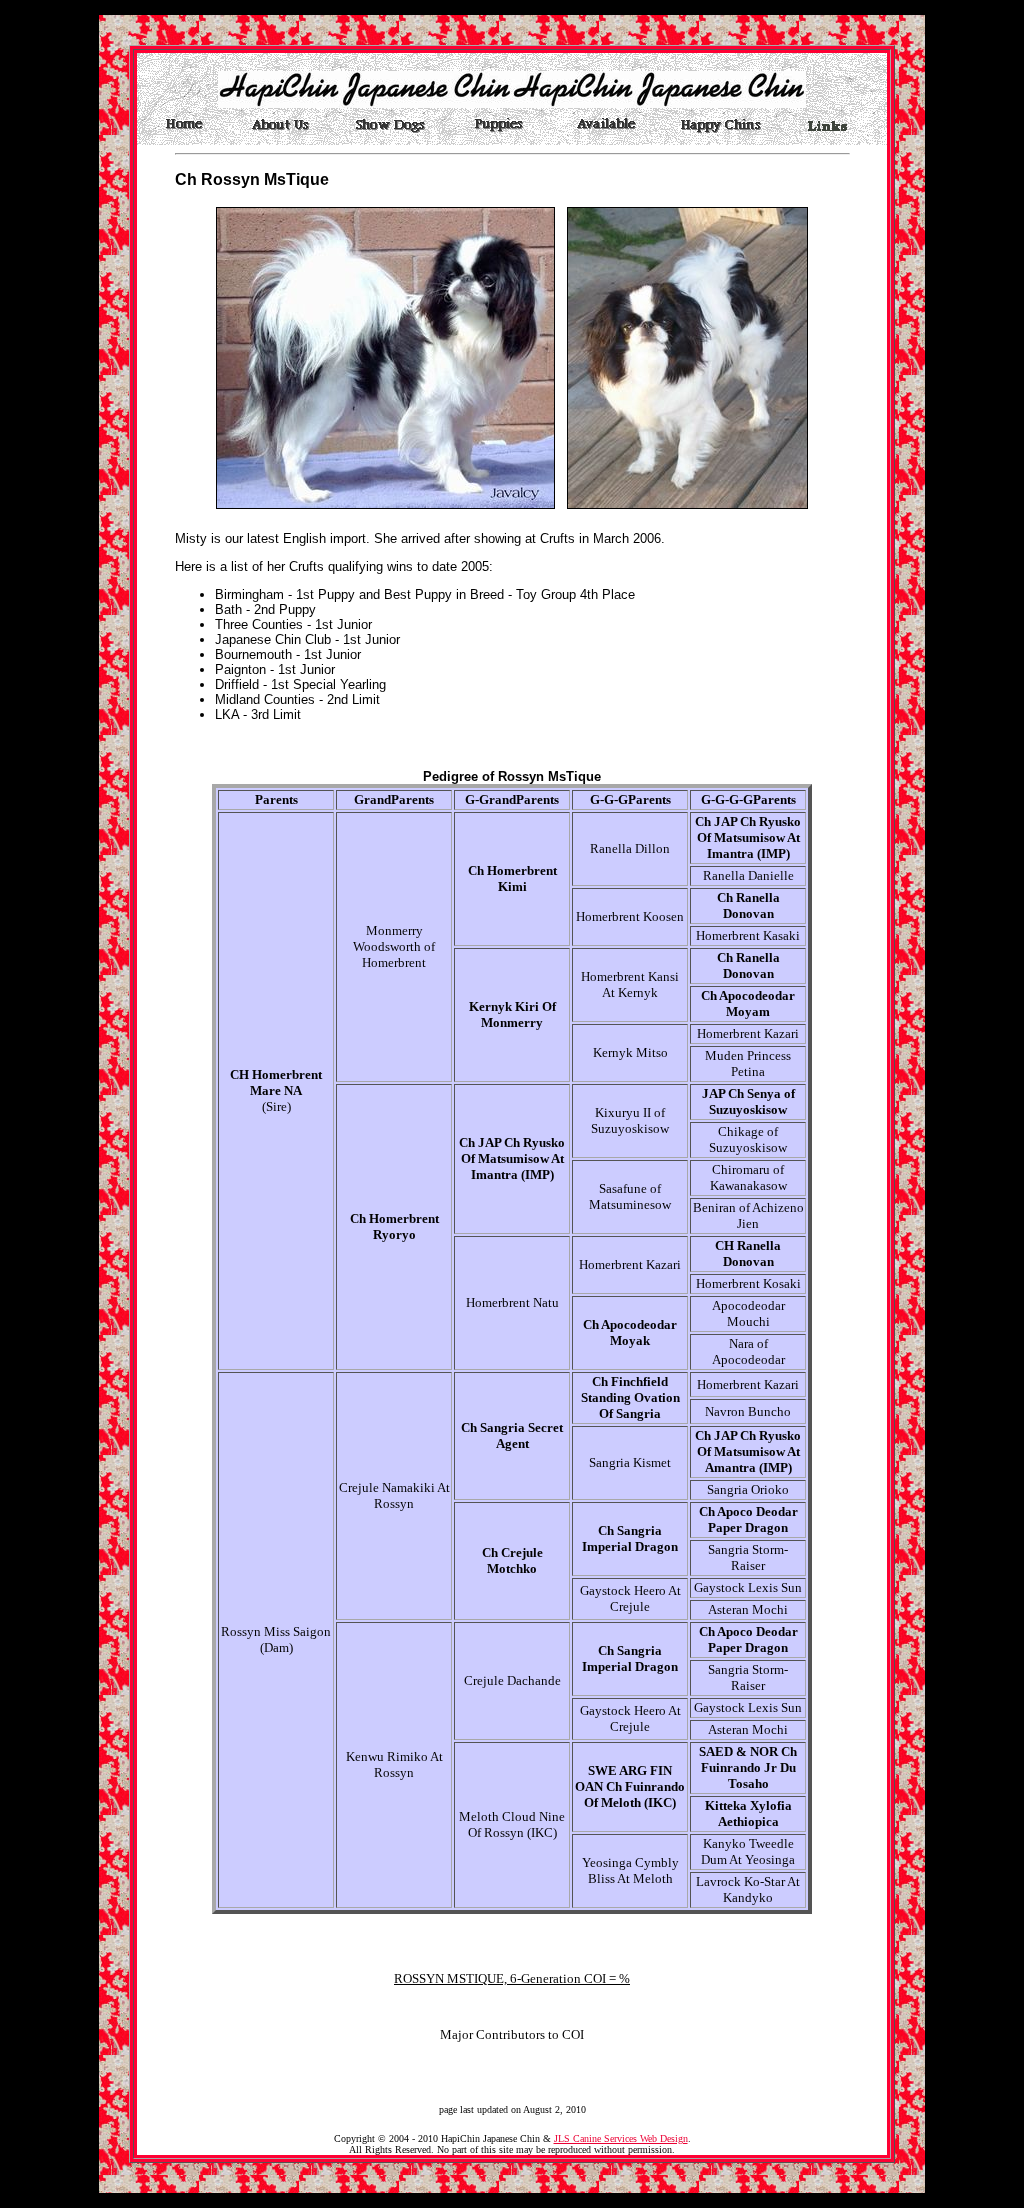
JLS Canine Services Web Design (621, 2138)
